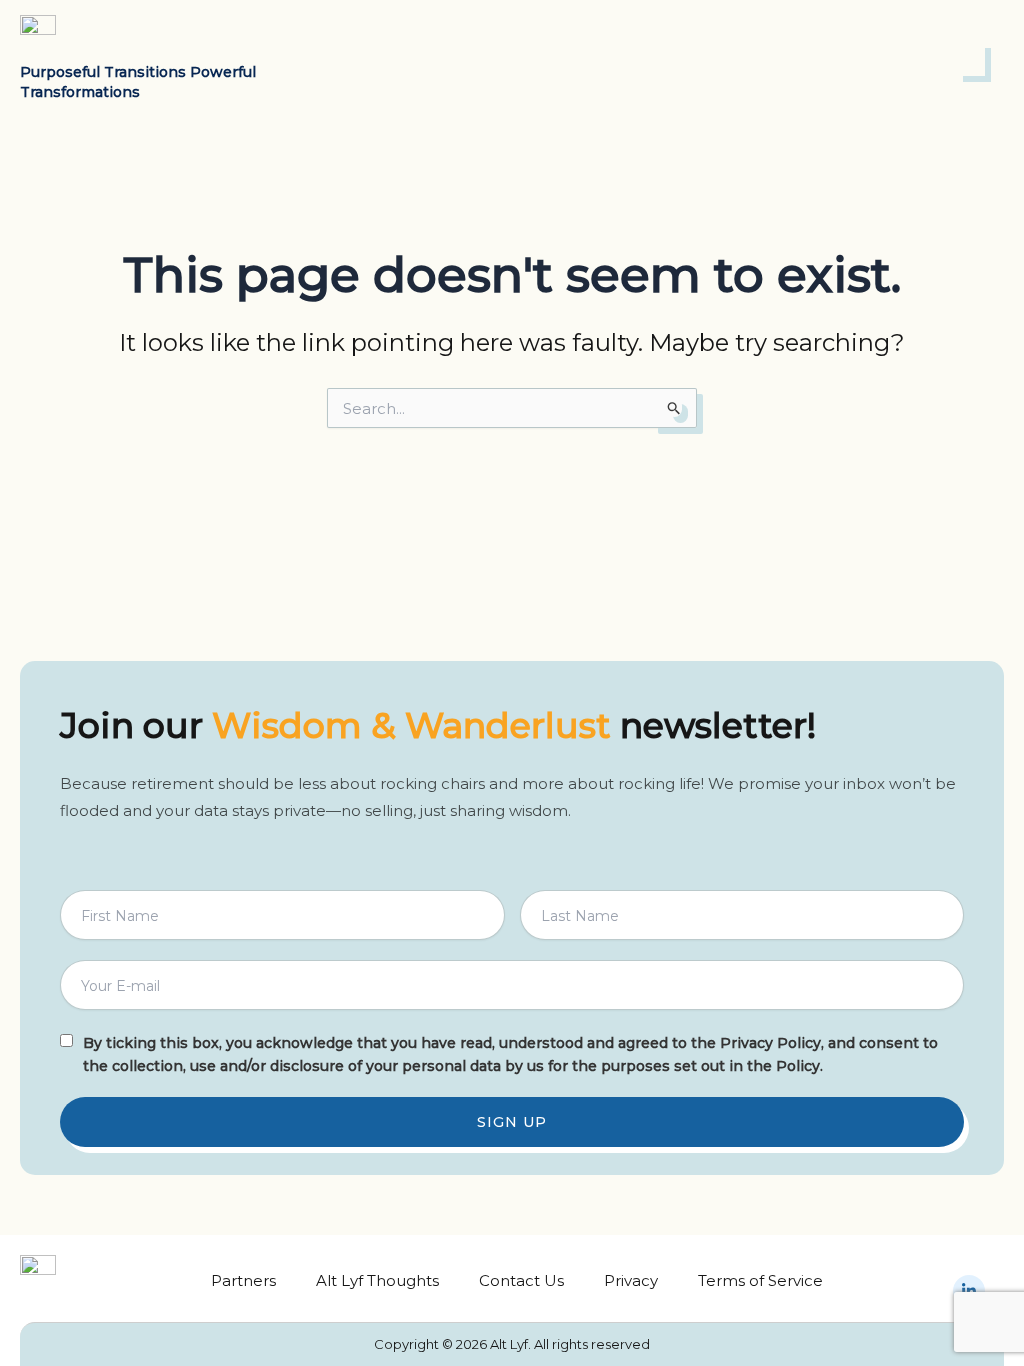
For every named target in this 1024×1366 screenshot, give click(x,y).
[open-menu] (971, 59)
